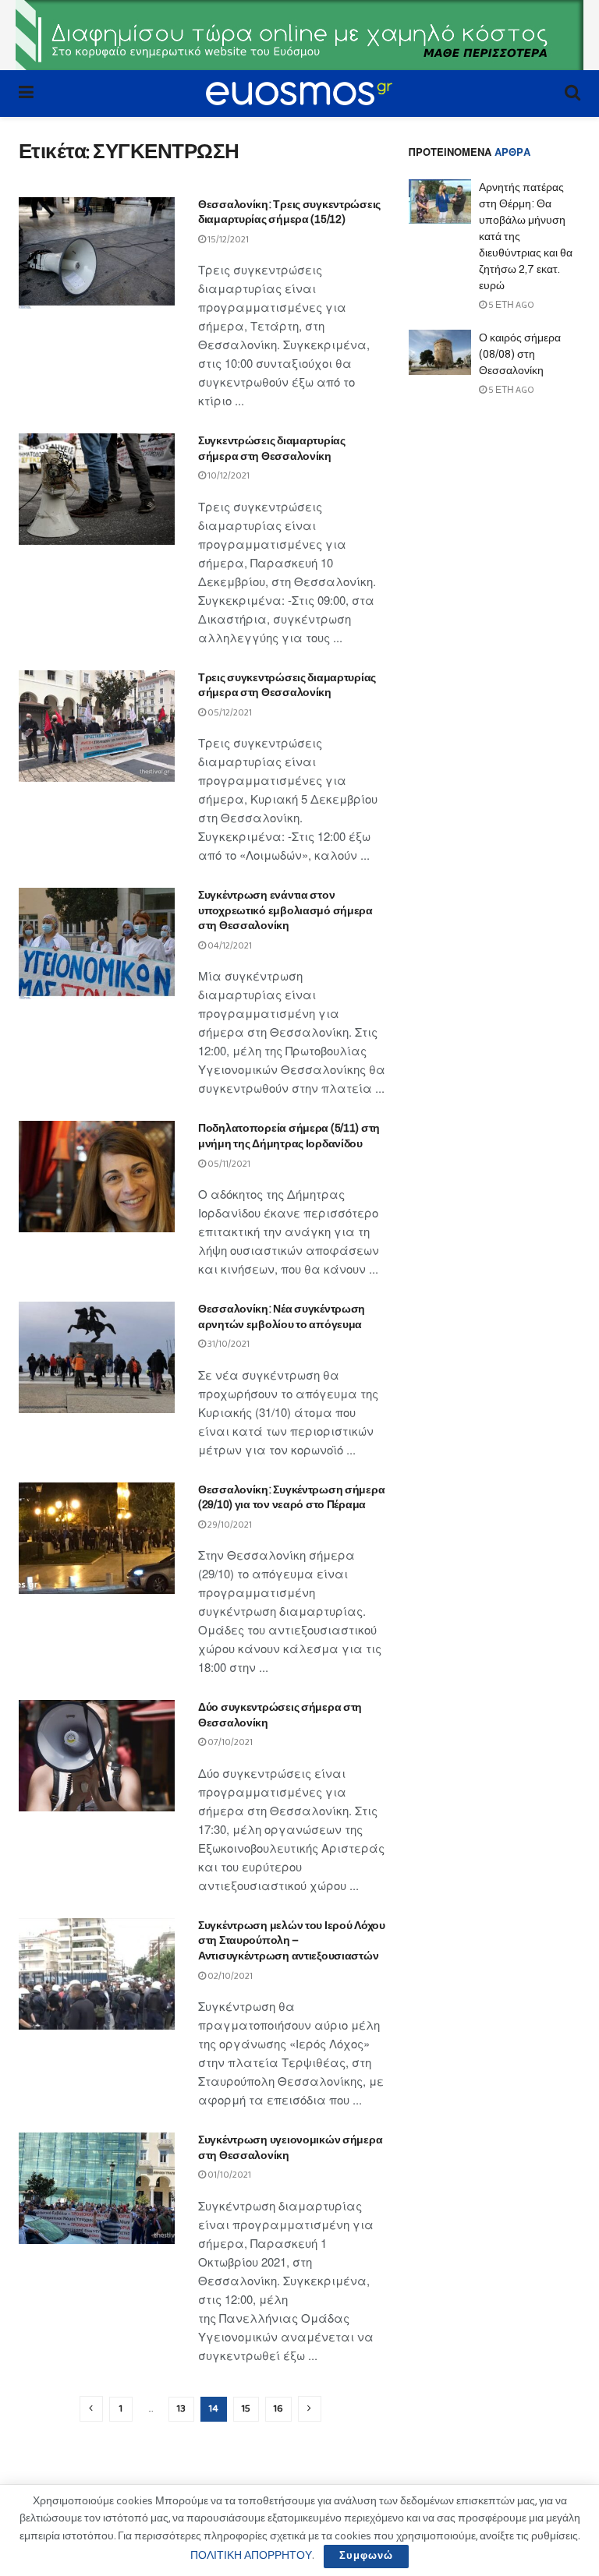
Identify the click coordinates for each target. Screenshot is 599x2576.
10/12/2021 (228, 476)
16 (278, 2409)
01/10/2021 (229, 2175)
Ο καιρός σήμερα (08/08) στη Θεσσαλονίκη (520, 354)
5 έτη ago (510, 305)
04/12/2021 (229, 946)
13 (181, 2409)
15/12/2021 (227, 240)
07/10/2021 (229, 1742)
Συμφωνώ (366, 2556)
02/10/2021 (229, 1976)
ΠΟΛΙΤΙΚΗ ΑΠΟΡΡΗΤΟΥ (251, 2556)
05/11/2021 (228, 1164)
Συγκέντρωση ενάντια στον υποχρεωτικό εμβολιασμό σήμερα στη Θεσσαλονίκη (285, 910)
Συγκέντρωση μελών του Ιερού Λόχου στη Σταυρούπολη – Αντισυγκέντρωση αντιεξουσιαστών (292, 1941)
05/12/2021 (229, 713)
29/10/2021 (229, 1525)
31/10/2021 (228, 1344)
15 (246, 2409)
